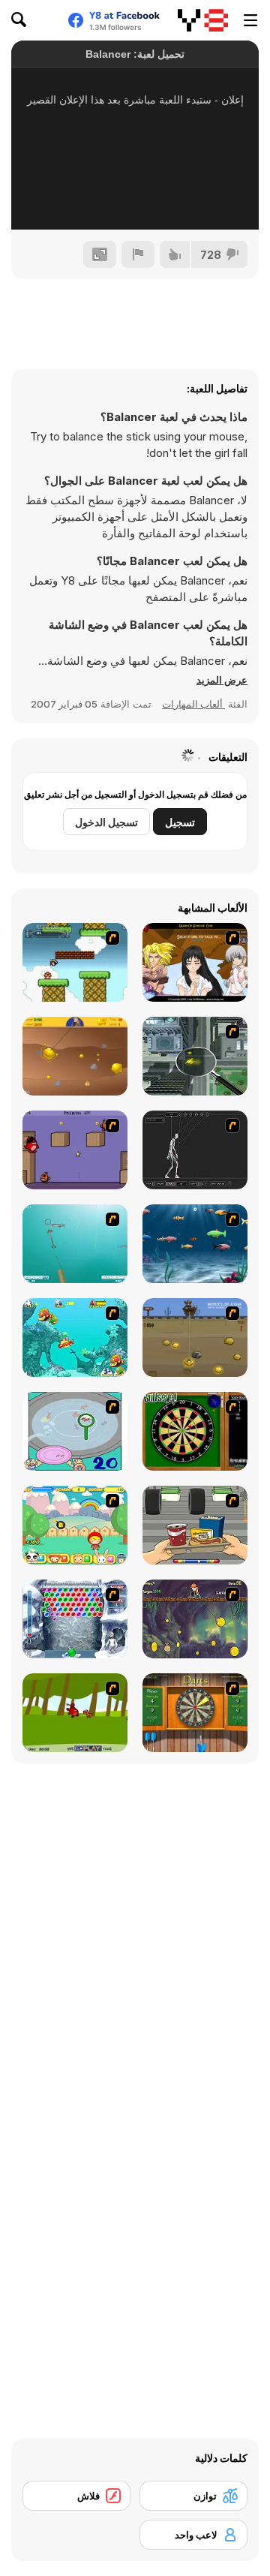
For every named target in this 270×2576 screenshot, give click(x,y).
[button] (222, 680)
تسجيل (180, 822)
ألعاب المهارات (193, 704)
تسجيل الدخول (106, 822)
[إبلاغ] (138, 254)
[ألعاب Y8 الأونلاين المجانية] (203, 20)
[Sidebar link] (250, 20)
